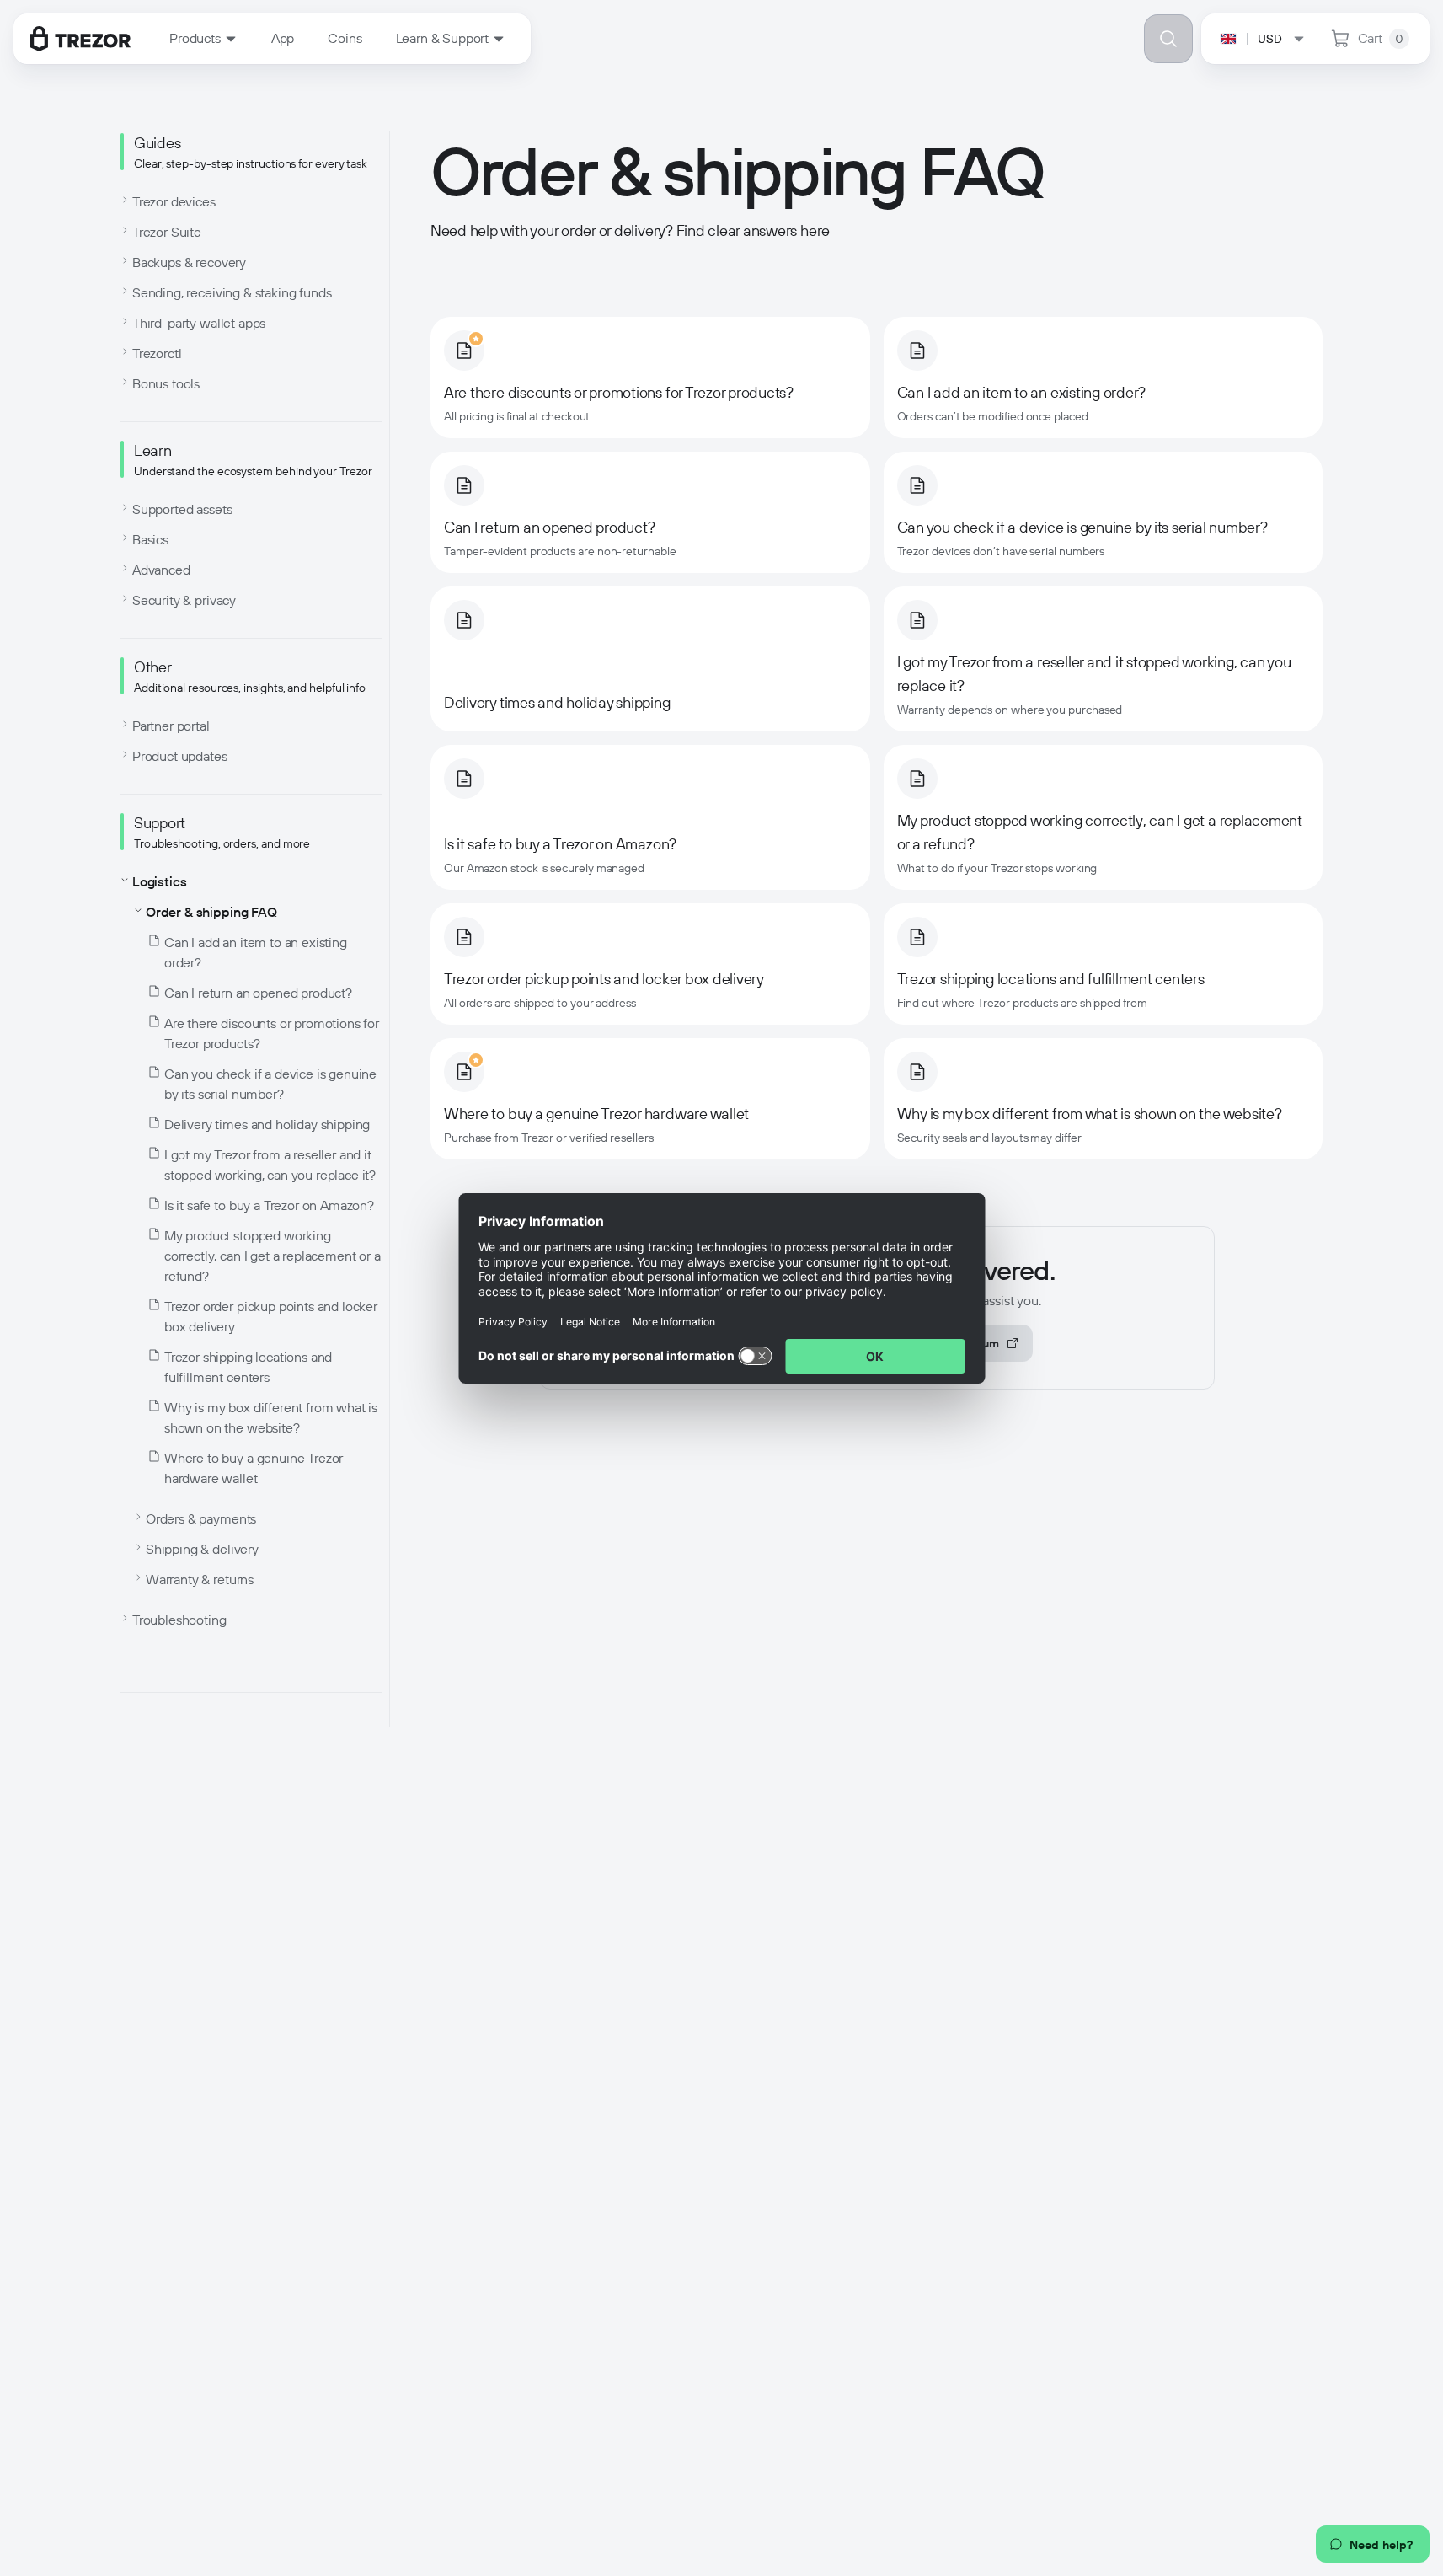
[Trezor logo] (80, 39)
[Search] (1168, 39)
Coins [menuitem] (345, 38)
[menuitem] (203, 39)
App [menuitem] (283, 38)
